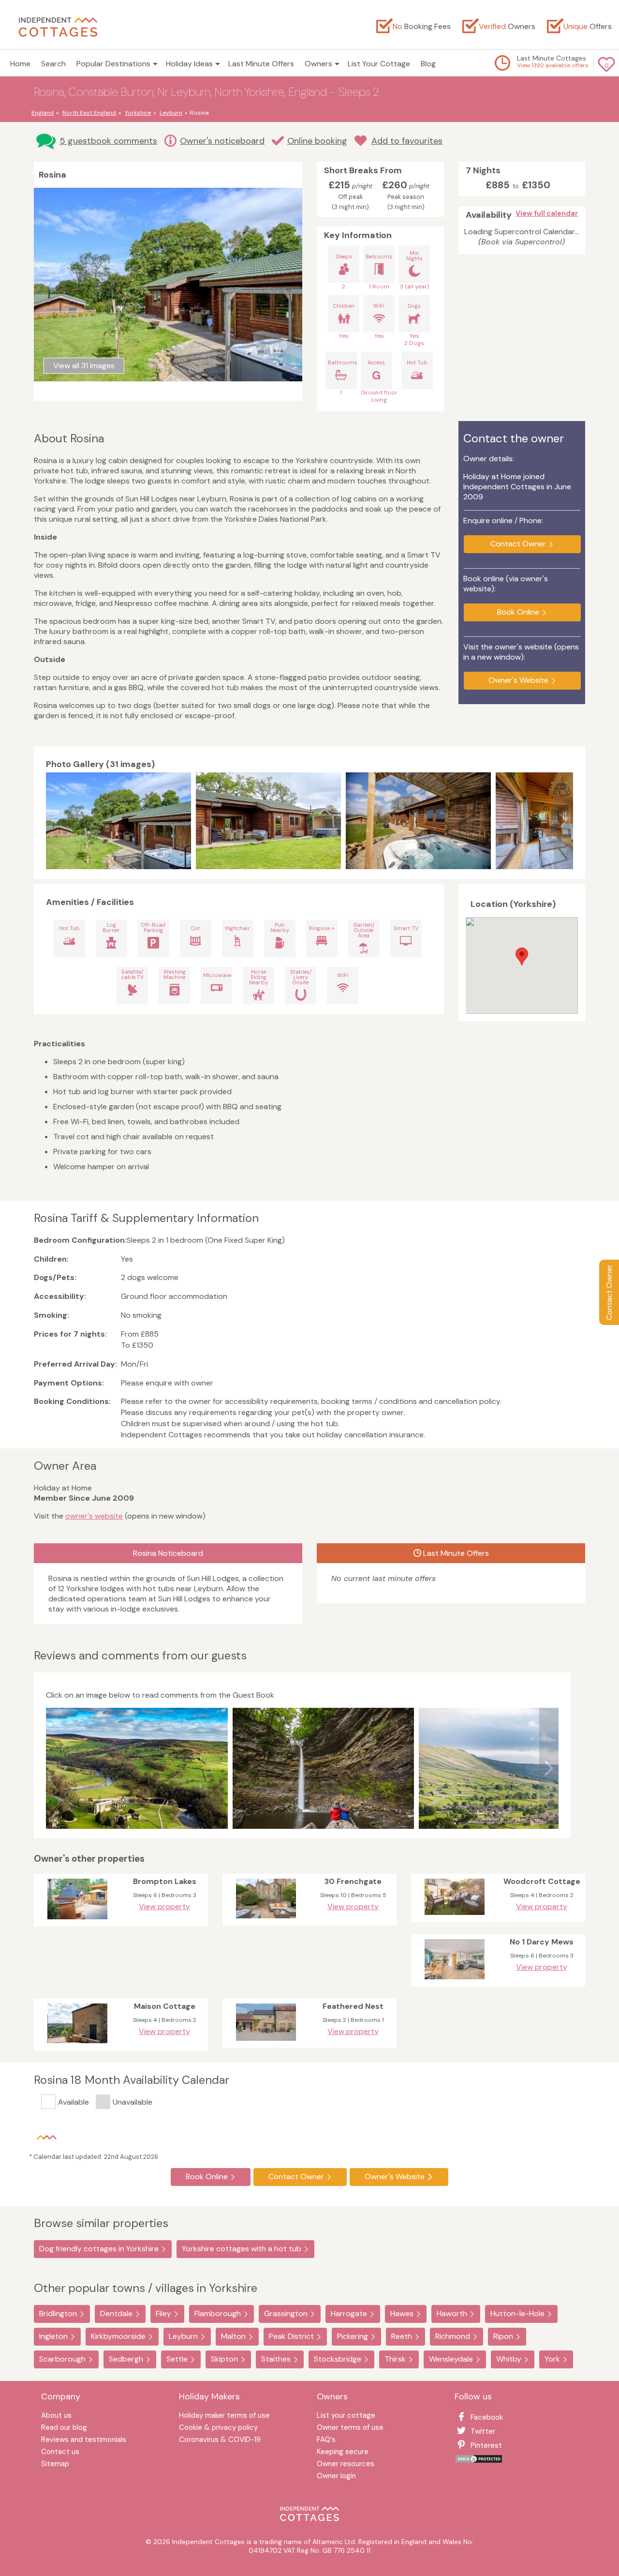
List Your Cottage (379, 64)
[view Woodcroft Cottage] (455, 1917)
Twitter (483, 2431)
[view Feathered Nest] (266, 2043)
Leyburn (183, 2336)
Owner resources (346, 2464)
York (552, 2359)
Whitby (509, 2359)
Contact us (60, 2452)
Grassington (286, 2313)
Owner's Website (518, 680)
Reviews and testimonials (84, 2440)
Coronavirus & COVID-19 (220, 2440)
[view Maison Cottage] (77, 2045)
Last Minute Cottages (552, 58)
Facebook (487, 2417)
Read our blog (64, 2428)
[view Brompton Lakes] (77, 1921)
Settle (177, 2359)
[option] (121, 821)
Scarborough (62, 2359)
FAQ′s (326, 2440)
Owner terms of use (350, 2428)
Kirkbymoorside (118, 2336)
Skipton (224, 2359)
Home (20, 64)
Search (53, 64)
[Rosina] (118, 821)
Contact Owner (609, 1292)
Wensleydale (451, 2359)
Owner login (336, 2477)
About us (56, 2416)
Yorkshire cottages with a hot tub (242, 2249)
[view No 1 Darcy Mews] (455, 1981)
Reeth (402, 2336)
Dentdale (116, 2313)
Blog (428, 64)
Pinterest (486, 2445)
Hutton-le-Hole (517, 2313)
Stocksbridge (338, 2359)
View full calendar (547, 213)
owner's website (94, 1516)
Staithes (276, 2359)
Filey (163, 2313)
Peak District (291, 2336)
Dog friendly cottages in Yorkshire (99, 2249)
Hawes (402, 2313)
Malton (233, 2336)
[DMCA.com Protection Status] (479, 2461)
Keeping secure (343, 2452)
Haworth (452, 2313)
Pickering (353, 2336)
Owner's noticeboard (222, 141)
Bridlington (58, 2313)
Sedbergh (126, 2359)
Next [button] (563, 821)
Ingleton (53, 2336)
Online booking (317, 141)
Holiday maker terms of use (224, 2416)
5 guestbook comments (108, 141)
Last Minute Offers (261, 64)
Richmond (453, 2336)
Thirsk (395, 2359)
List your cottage (346, 2416)
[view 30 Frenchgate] (266, 1921)
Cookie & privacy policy (218, 2428)
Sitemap (55, 2464)
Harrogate (349, 2313)
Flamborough (218, 2313)
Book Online (518, 612)
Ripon (503, 2336)
